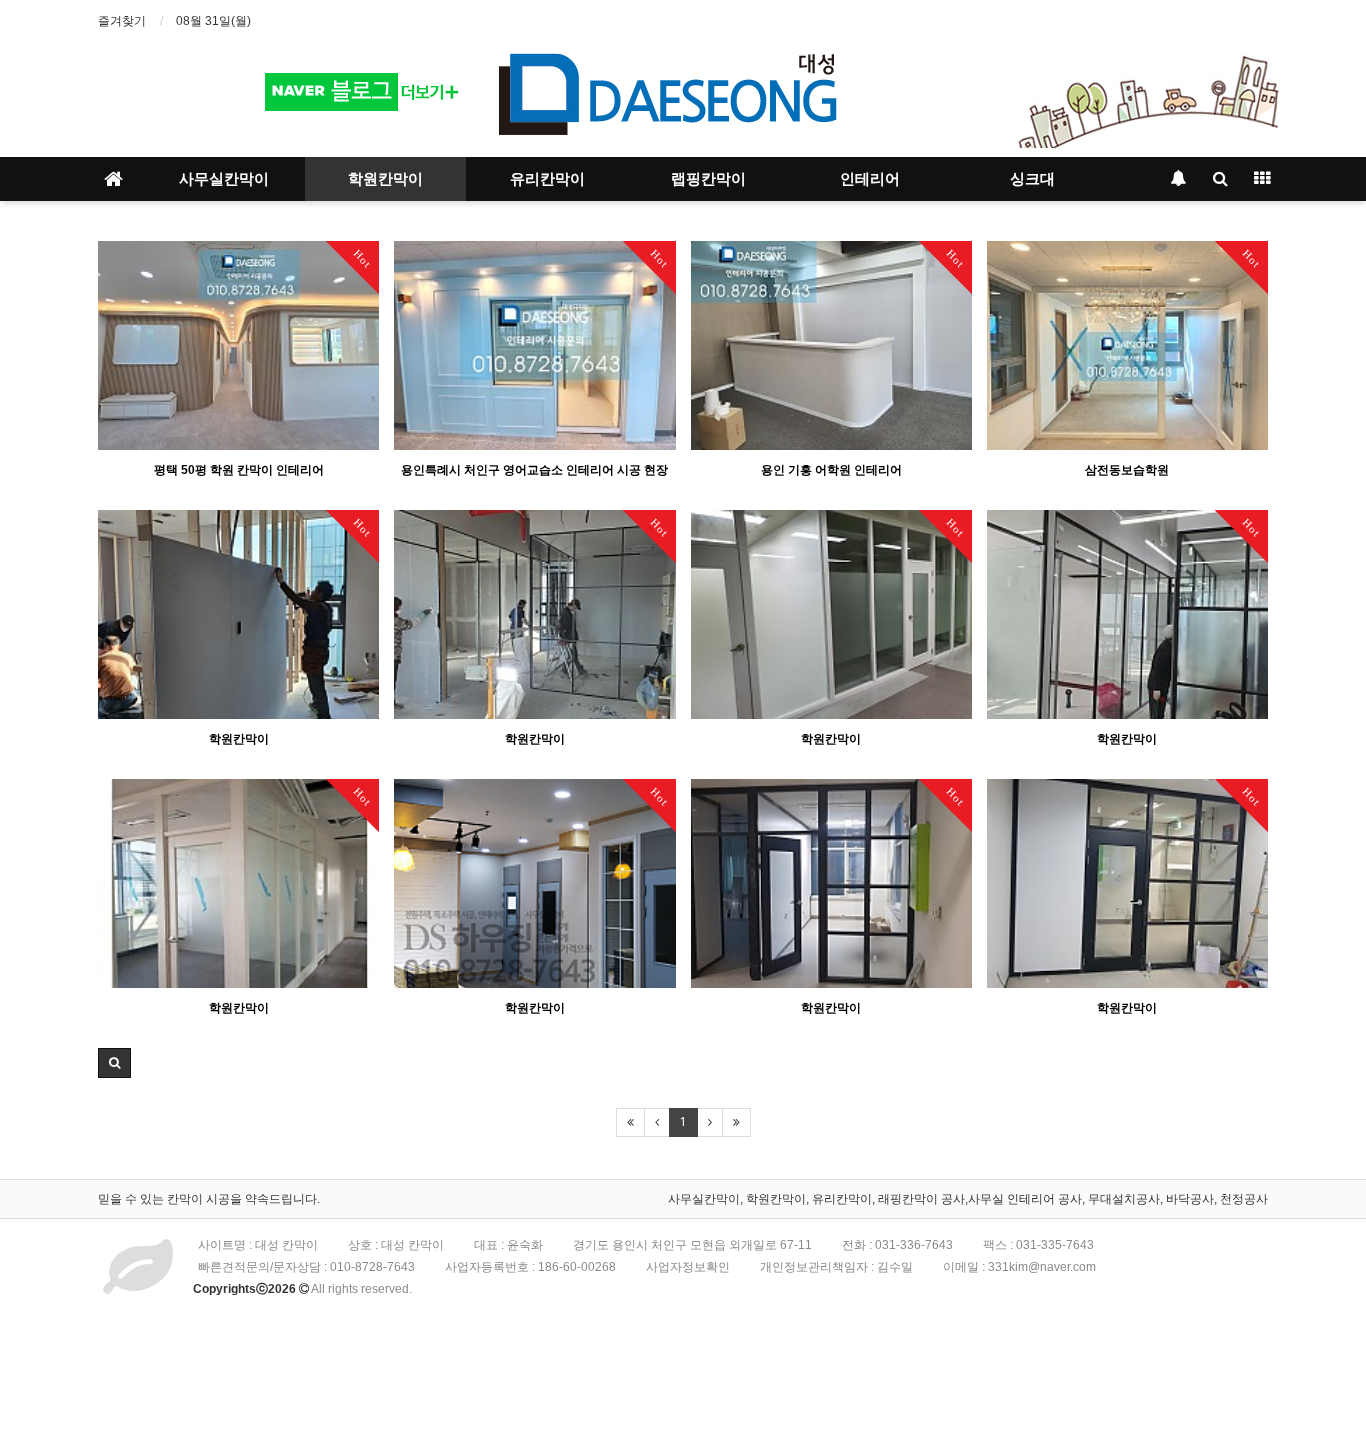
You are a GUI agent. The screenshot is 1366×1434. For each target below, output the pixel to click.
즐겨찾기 (122, 21)
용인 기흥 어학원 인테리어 (831, 470)
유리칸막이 (547, 179)
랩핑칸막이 (708, 179)
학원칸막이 (385, 179)
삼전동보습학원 (1127, 470)
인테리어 (870, 179)
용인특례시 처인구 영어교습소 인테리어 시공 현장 (534, 470)
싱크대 (1032, 179)
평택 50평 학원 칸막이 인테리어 (239, 470)
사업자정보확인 (688, 1267)
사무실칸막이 (224, 179)
